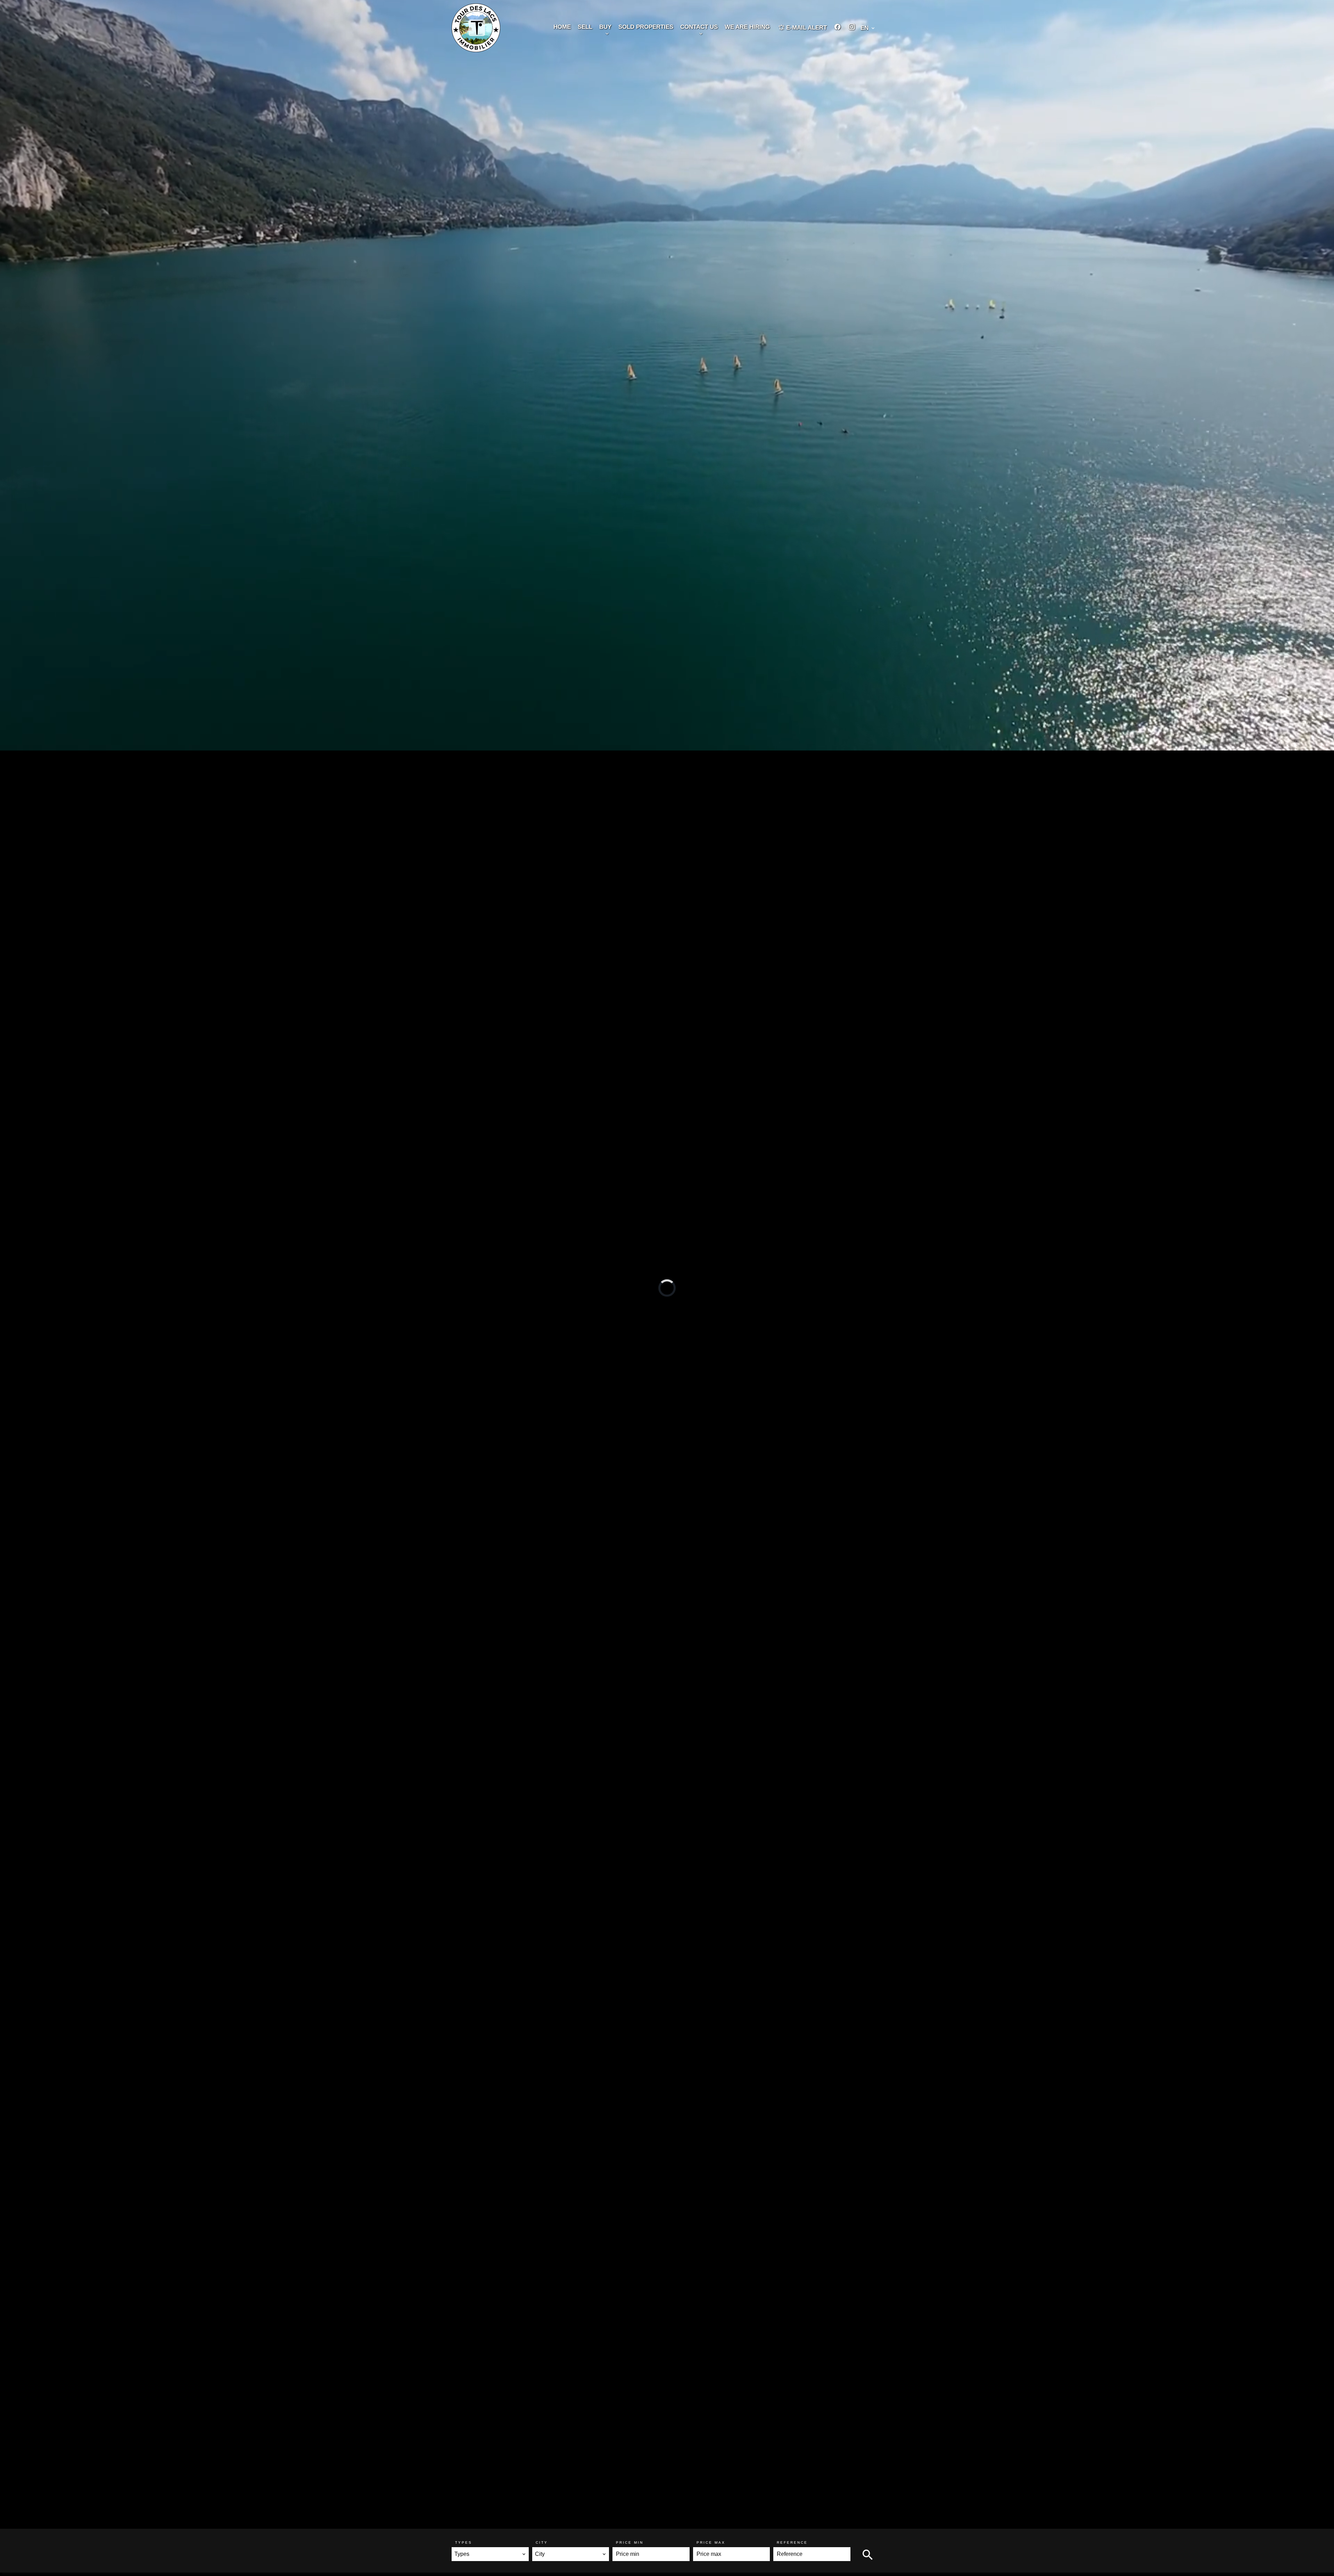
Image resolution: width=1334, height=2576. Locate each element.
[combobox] (490, 2554)
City (542, 2542)
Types (464, 2542)
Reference (792, 2542)
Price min (630, 2542)
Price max (711, 2542)
